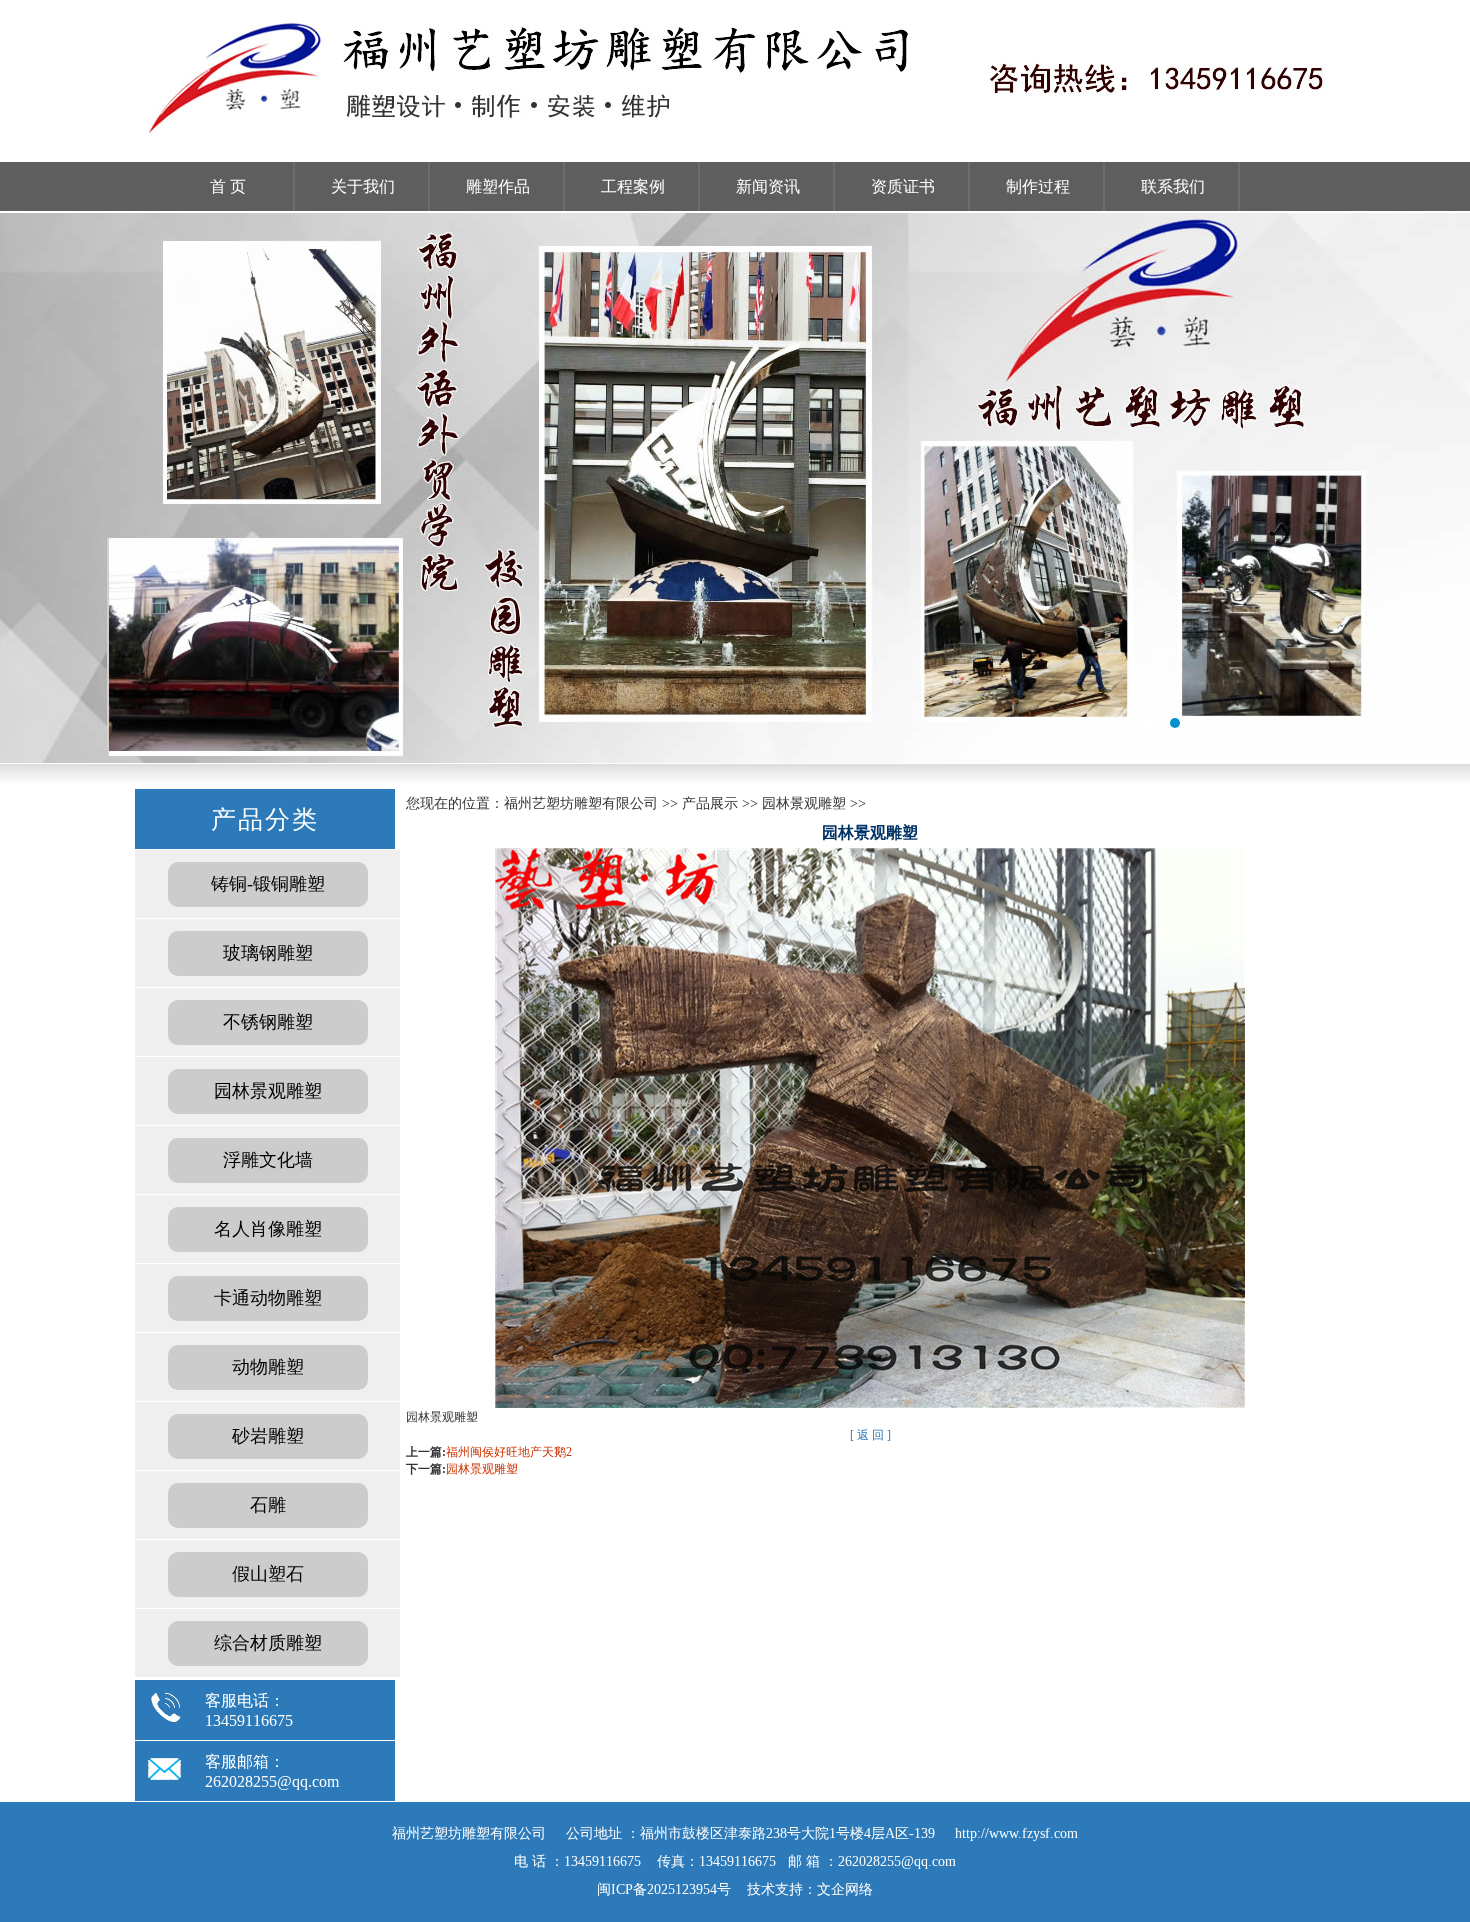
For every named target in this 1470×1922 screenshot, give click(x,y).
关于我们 (363, 186)
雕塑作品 (498, 186)
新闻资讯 (768, 186)
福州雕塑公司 (735, 488)
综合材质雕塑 (268, 1643)
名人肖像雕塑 (268, 1229)
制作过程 (1038, 186)
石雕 (268, 1505)
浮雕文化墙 (268, 1160)
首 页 (228, 186)
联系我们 (1173, 186)
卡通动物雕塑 (268, 1298)
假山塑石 (268, 1574)
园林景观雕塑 (268, 1091)
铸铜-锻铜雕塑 (268, 884)
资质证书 (903, 186)
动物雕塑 (268, 1367)
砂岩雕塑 (268, 1436)
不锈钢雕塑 (268, 1022)
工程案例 (633, 186)
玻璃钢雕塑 (268, 953)
